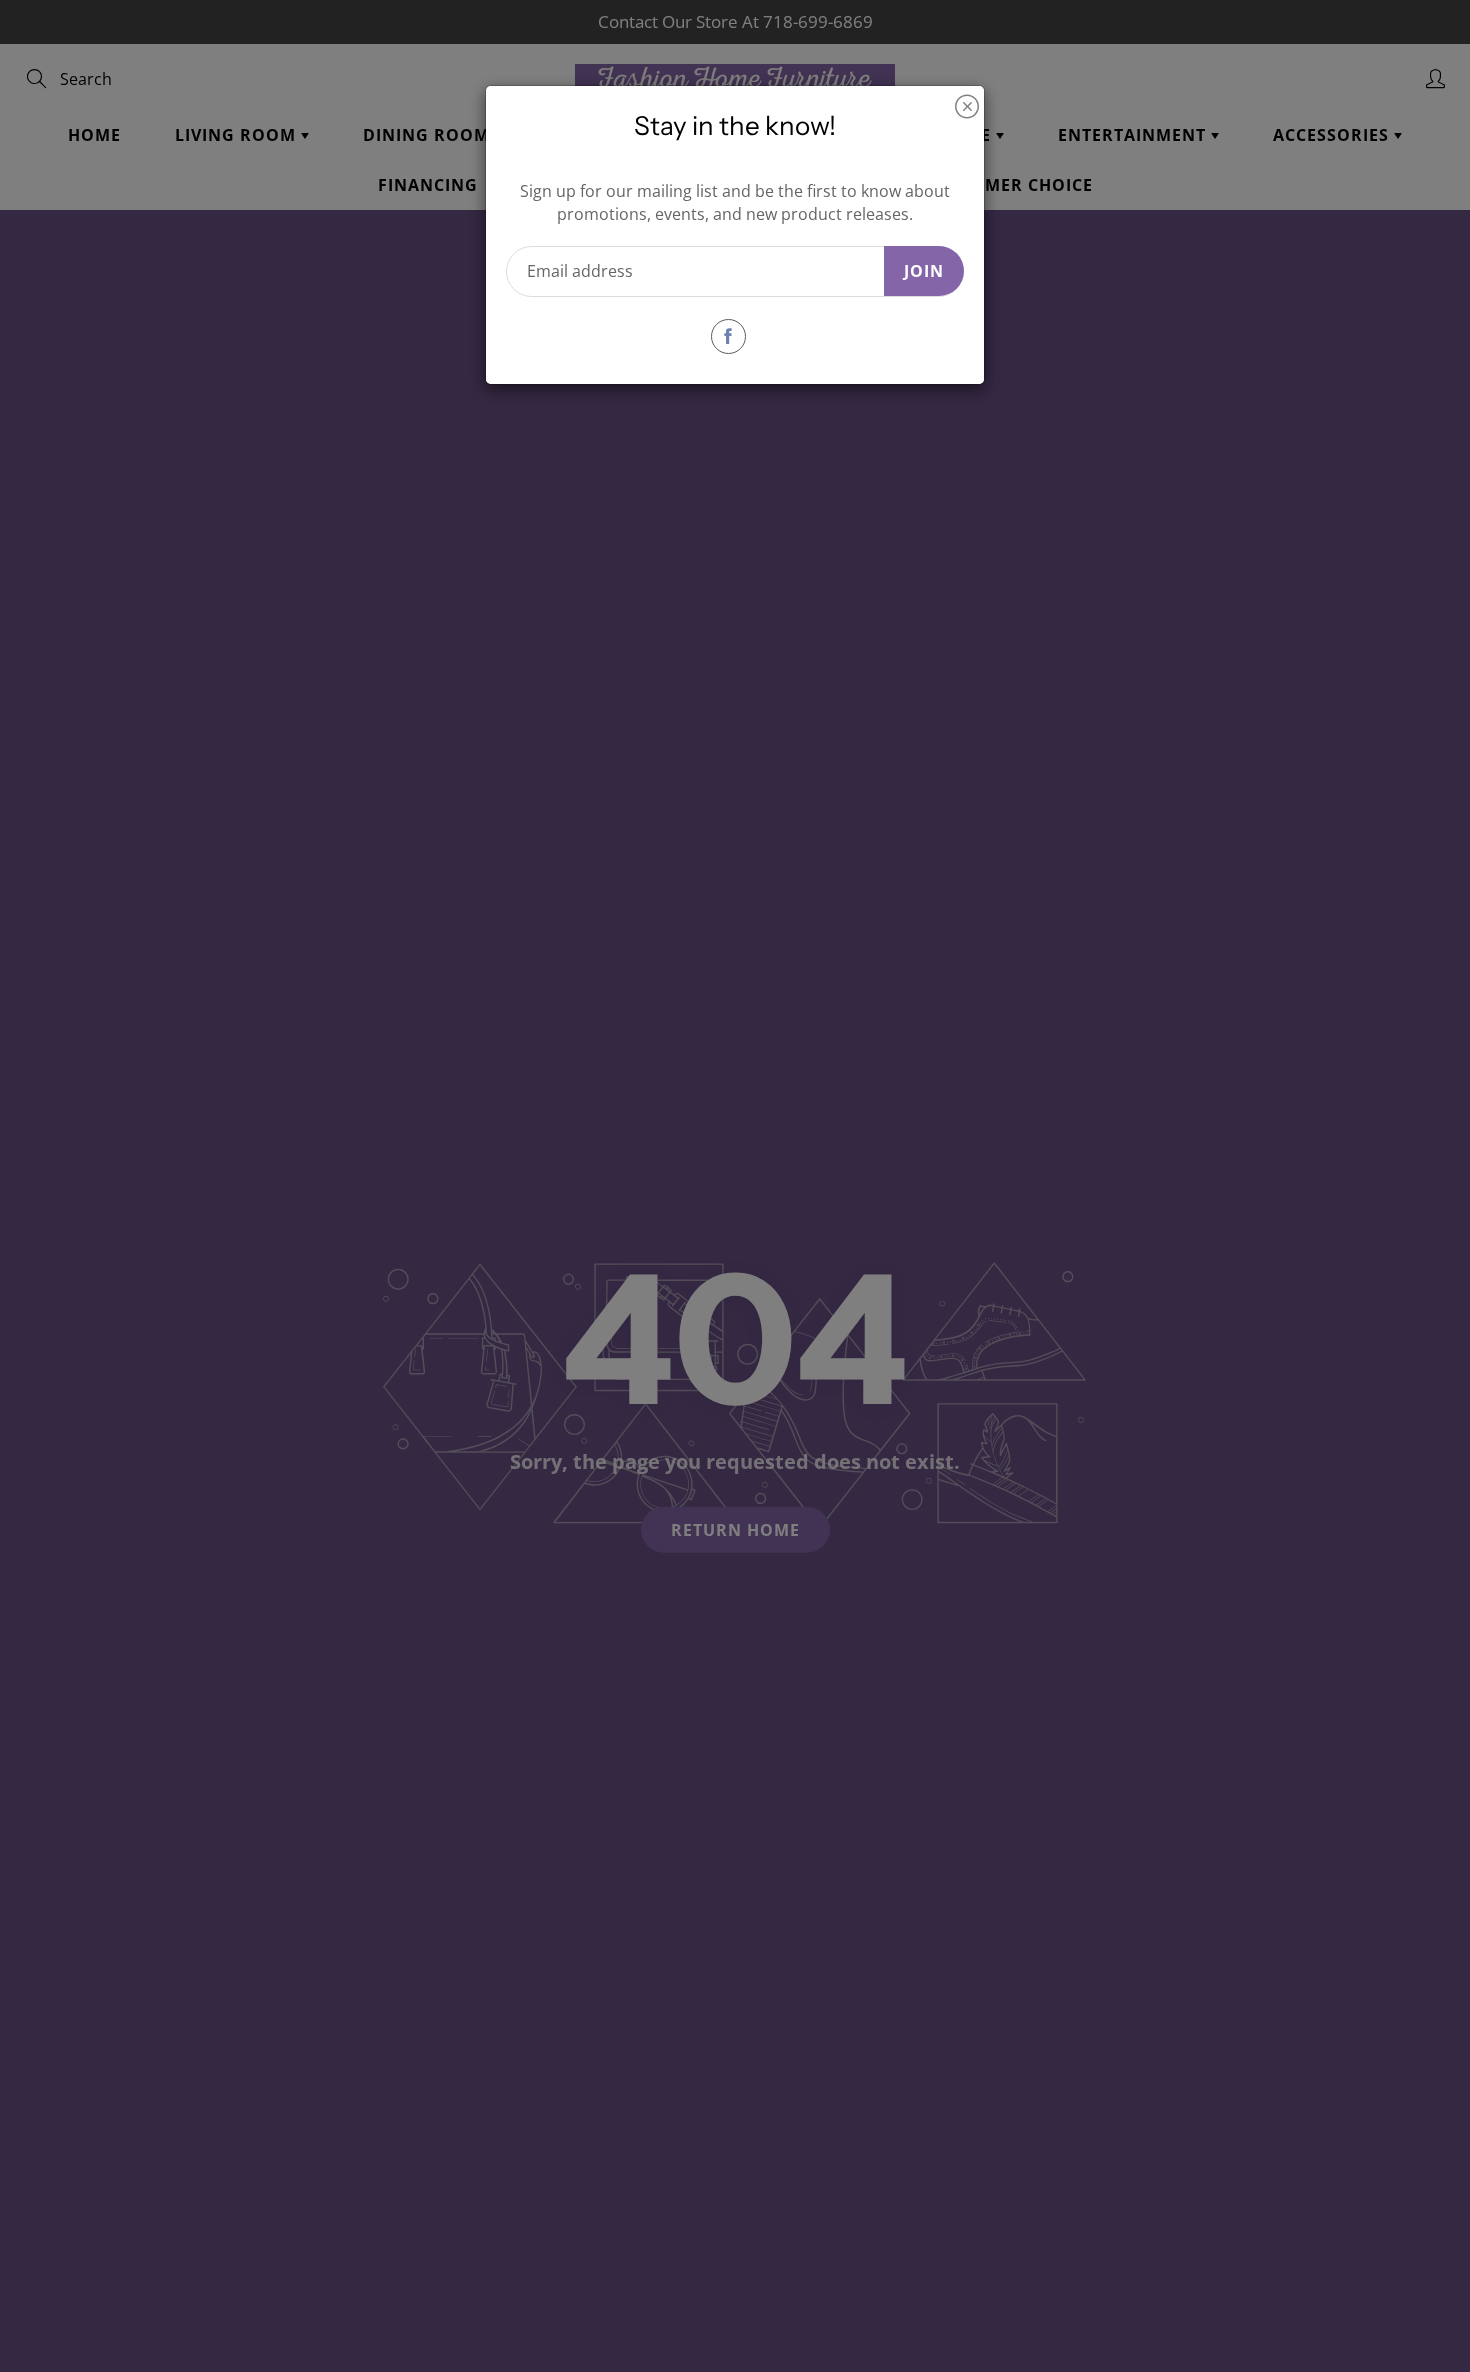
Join (924, 271)
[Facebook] (728, 336)
